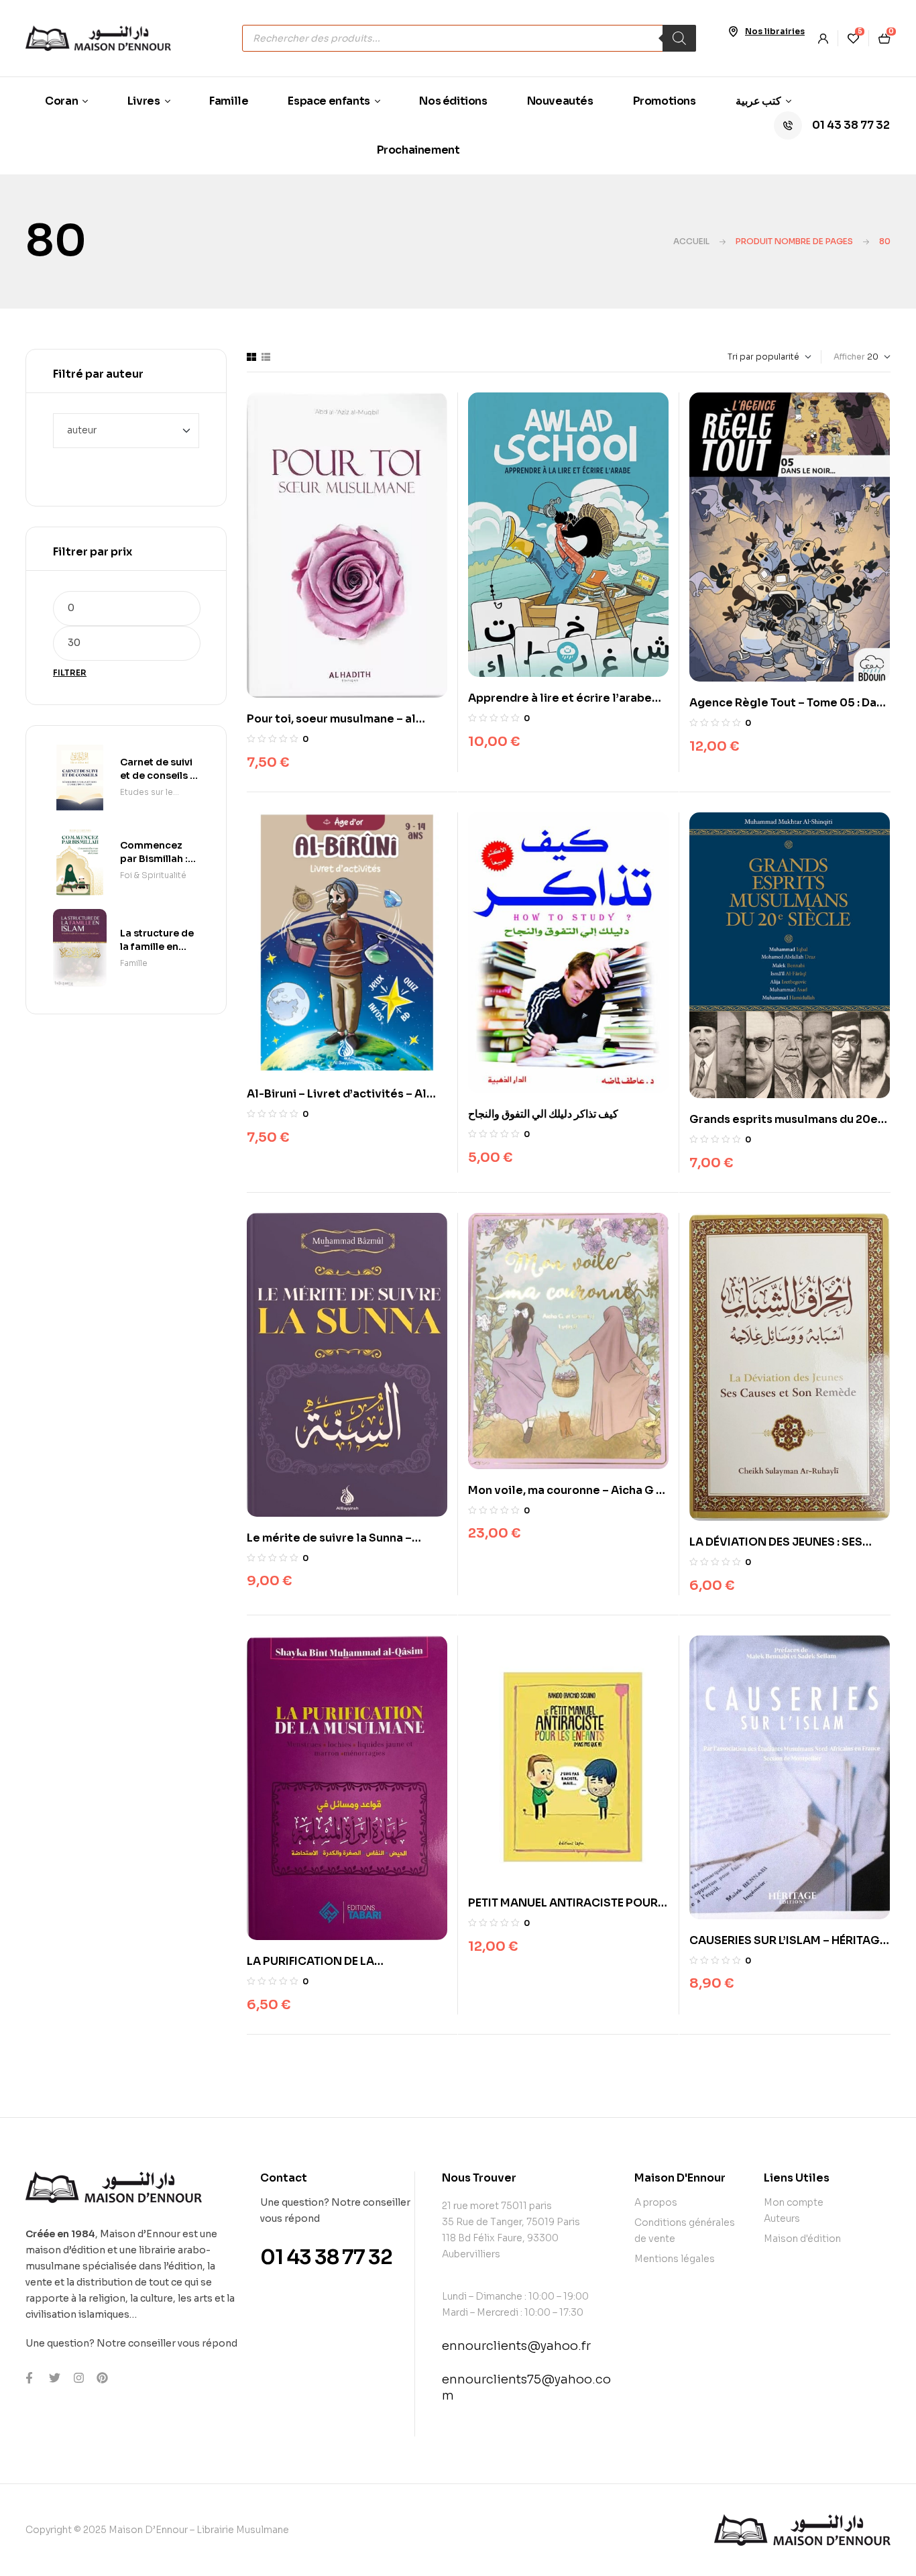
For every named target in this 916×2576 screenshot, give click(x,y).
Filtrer (70, 673)
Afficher (849, 357)
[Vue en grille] (251, 357)
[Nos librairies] (733, 32)
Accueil (691, 241)
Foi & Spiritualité (153, 875)
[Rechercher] (679, 38)
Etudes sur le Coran (147, 793)
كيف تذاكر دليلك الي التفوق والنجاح (543, 1114)
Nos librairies (775, 31)
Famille (134, 963)
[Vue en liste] (266, 357)
